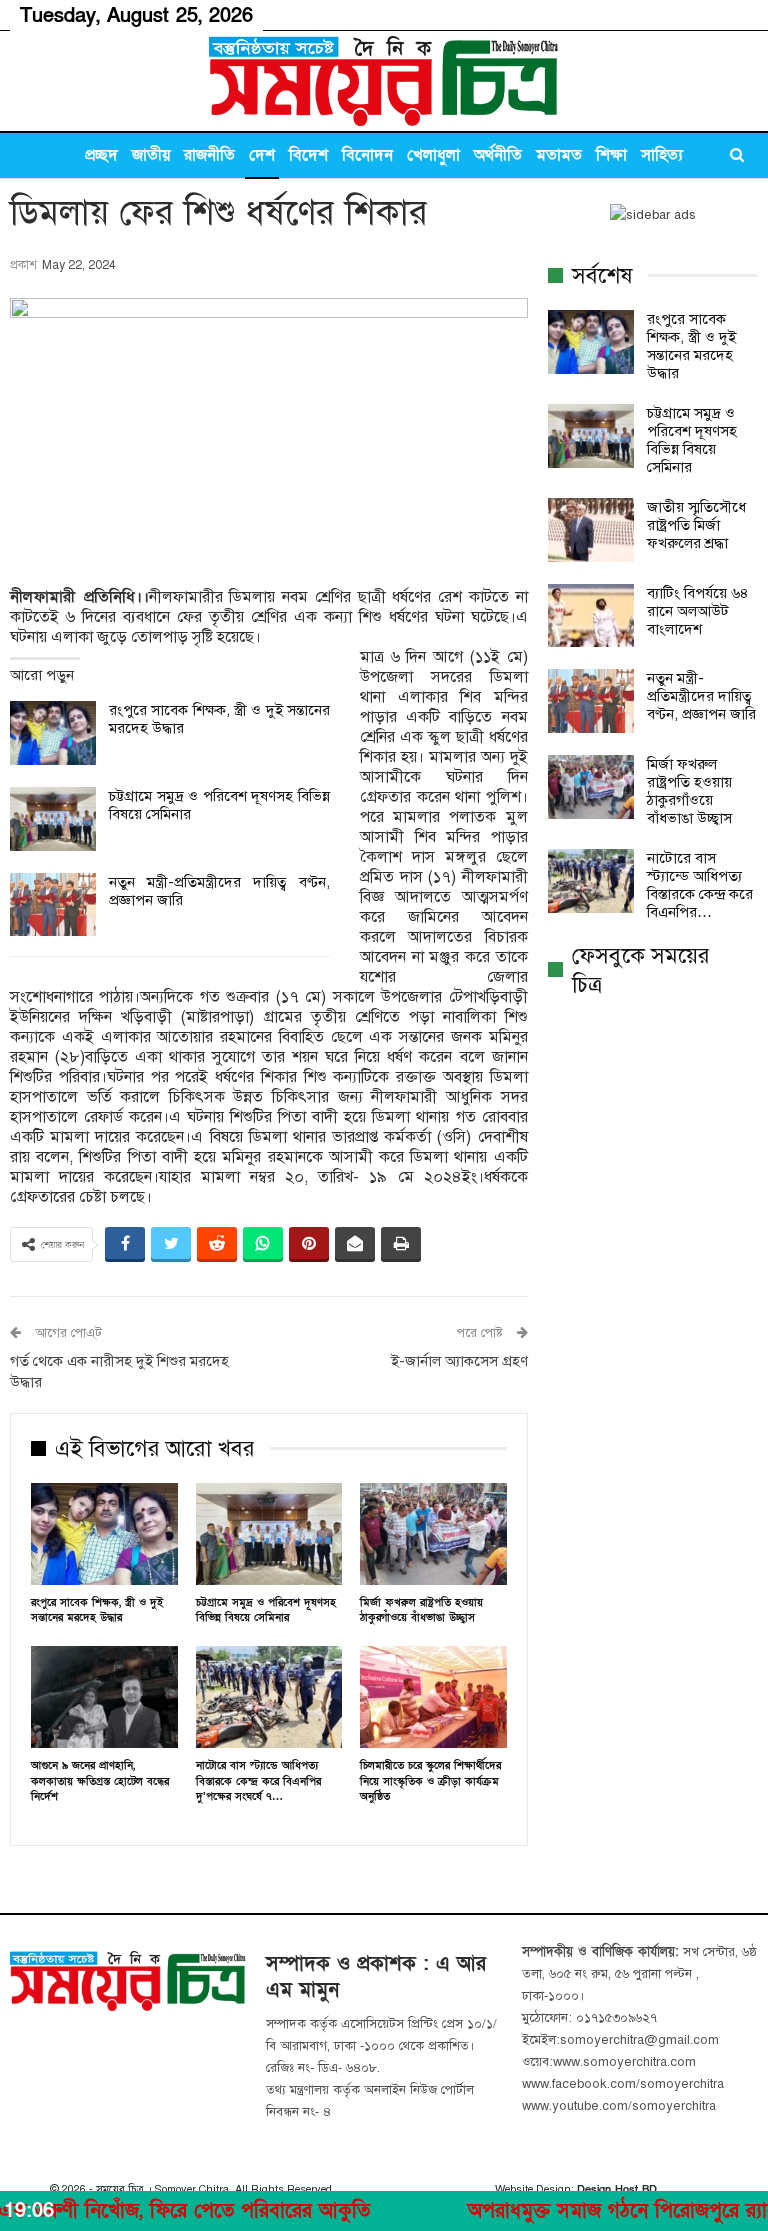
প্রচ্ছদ (101, 155)
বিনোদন (367, 155)
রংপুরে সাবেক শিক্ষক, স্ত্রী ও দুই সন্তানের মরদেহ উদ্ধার (691, 346)
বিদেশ (308, 155)
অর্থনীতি (498, 155)
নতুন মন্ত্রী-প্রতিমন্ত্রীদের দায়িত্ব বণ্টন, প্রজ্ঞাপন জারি (701, 696)
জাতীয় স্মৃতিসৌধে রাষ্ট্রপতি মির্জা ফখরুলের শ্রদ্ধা (696, 525)
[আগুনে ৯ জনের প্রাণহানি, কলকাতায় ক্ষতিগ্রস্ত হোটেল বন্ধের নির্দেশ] (104, 1697)
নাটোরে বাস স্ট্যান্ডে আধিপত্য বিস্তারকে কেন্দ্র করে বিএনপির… (700, 885)
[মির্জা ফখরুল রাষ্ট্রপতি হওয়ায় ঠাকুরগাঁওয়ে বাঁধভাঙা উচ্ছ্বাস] (433, 1534)
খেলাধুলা (433, 155)
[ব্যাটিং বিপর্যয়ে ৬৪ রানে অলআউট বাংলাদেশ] (591, 616)
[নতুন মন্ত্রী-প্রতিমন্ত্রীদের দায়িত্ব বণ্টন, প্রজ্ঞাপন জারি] (53, 905)
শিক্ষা (611, 155)
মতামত (559, 155)
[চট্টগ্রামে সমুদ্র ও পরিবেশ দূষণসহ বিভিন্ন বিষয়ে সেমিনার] (53, 819)
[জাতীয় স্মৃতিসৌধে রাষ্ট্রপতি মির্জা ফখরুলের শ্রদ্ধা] (591, 530)
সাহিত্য (662, 155)
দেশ (262, 155)
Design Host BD (617, 2189)
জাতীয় (151, 155)
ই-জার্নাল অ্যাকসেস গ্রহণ (459, 1361)
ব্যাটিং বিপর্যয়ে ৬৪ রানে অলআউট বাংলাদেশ (698, 611)
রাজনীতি (209, 155)
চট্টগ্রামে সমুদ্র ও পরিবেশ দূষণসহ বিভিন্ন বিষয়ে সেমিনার (692, 440)
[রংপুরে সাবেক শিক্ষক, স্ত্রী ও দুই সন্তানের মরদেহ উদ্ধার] (53, 733)
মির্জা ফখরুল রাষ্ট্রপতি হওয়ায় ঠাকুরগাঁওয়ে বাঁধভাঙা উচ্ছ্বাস (689, 791)
